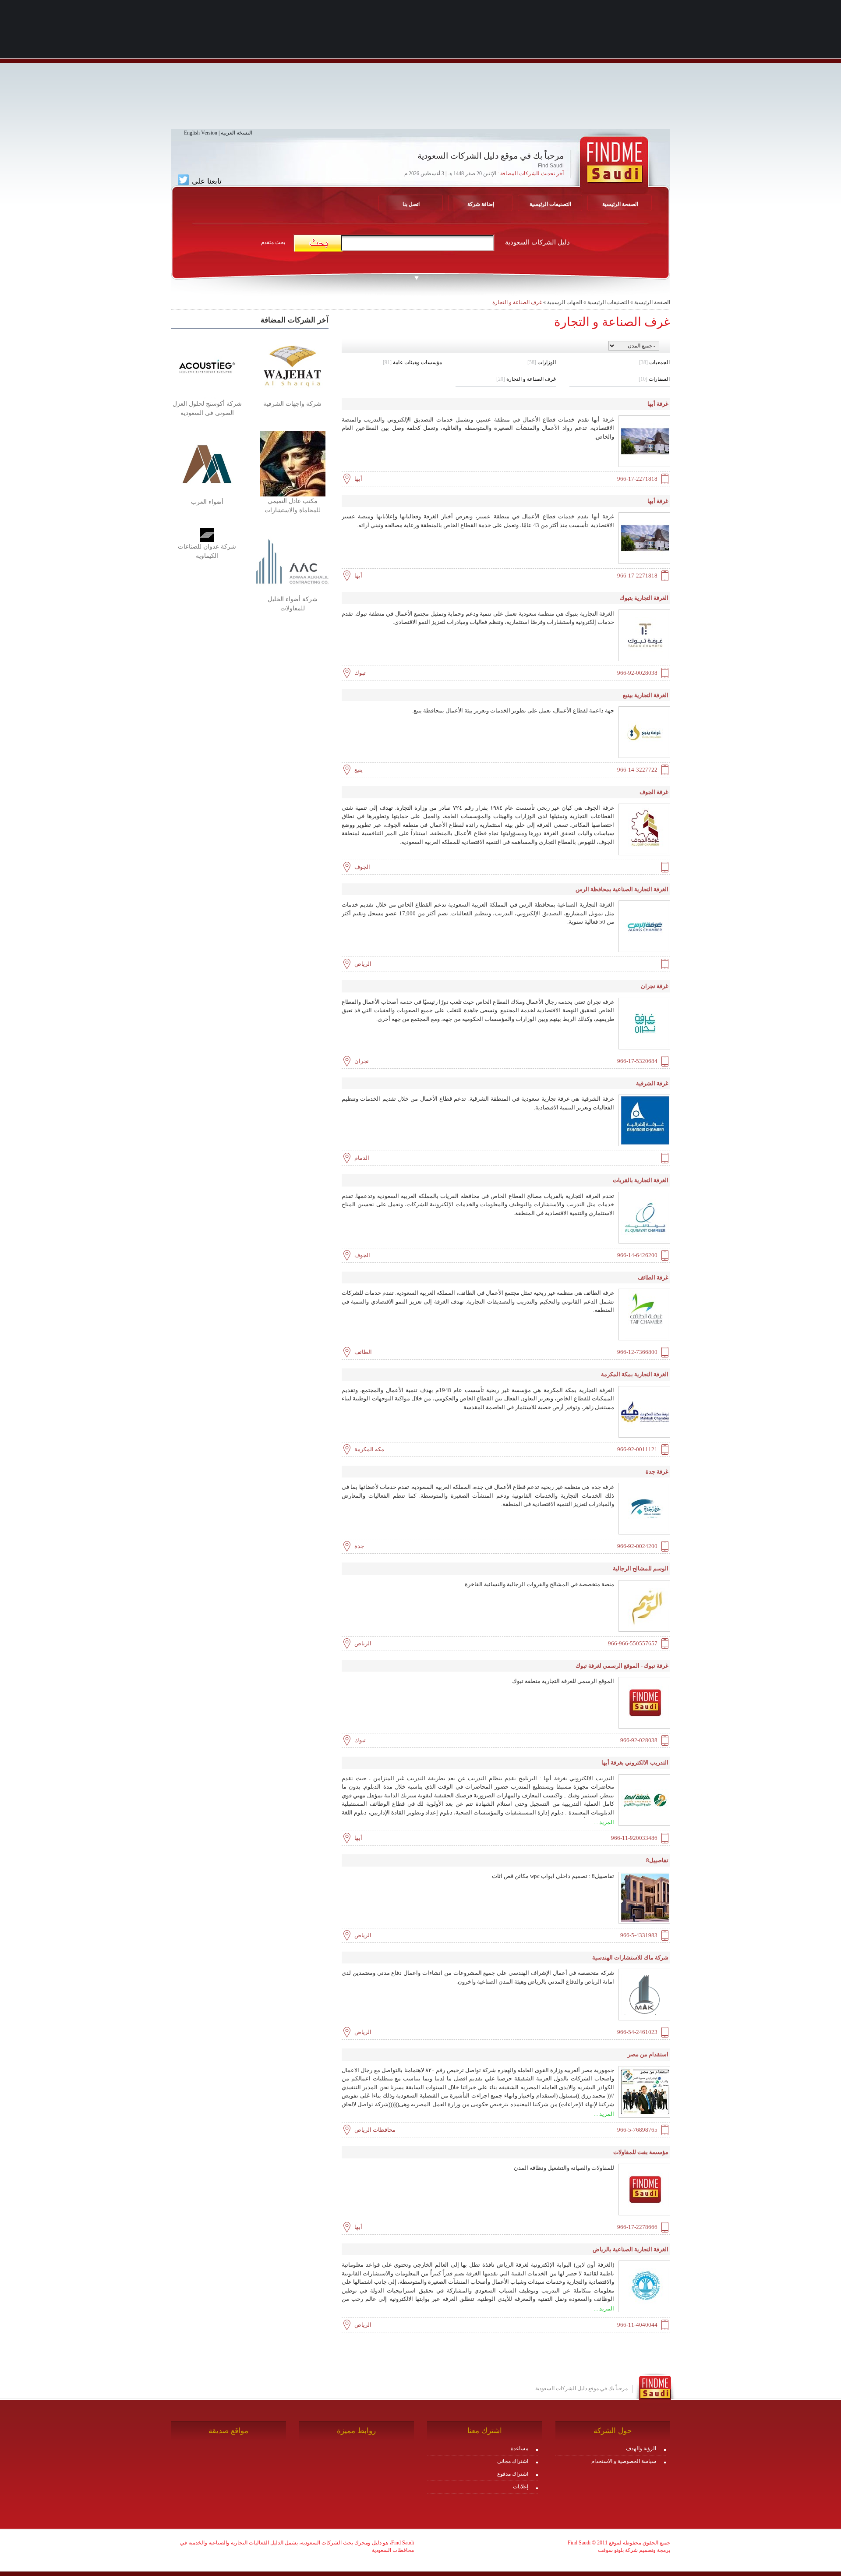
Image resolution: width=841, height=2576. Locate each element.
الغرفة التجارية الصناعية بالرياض (631, 2249)
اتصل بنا (411, 204)
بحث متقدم (273, 242)
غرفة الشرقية (652, 1083)
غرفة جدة (657, 1472)
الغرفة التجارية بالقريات (641, 1180)
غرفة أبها (658, 404)
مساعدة (519, 2448)
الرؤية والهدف (641, 2448)
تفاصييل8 (657, 1860)
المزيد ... (604, 1822)
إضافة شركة (481, 204)
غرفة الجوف (654, 792)
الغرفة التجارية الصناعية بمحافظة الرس (622, 889)
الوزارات (542, 362)
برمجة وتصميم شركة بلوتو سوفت (634, 2550)
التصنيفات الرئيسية (550, 204)
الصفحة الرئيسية (652, 302)
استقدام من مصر (648, 2054)
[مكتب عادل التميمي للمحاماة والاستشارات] (293, 463)
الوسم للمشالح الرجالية (641, 1568)
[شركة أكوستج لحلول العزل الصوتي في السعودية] (207, 365)
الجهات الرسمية (565, 302)
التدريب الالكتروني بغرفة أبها (635, 1763)
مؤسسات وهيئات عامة (412, 362)
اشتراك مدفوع (513, 2474)
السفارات (654, 379)
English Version (201, 133)
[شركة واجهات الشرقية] (292, 365)
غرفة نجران (655, 986)
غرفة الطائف (653, 1277)
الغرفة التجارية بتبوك (644, 598)
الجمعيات (654, 362)
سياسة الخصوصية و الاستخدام (624, 2461)
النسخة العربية (237, 133)
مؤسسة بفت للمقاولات (641, 2152)
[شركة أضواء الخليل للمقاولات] (292, 561)
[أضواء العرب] (207, 464)
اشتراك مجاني (513, 2461)
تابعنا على (206, 181)
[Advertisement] (420, 68)
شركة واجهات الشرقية (292, 404)
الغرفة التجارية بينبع (646, 695)
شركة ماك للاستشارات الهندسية (630, 1958)
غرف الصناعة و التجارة (517, 302)
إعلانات (521, 2487)
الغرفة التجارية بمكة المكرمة (635, 1374)
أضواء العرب (207, 502)
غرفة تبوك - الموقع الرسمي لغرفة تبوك (622, 1666)
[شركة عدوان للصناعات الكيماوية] (207, 535)
